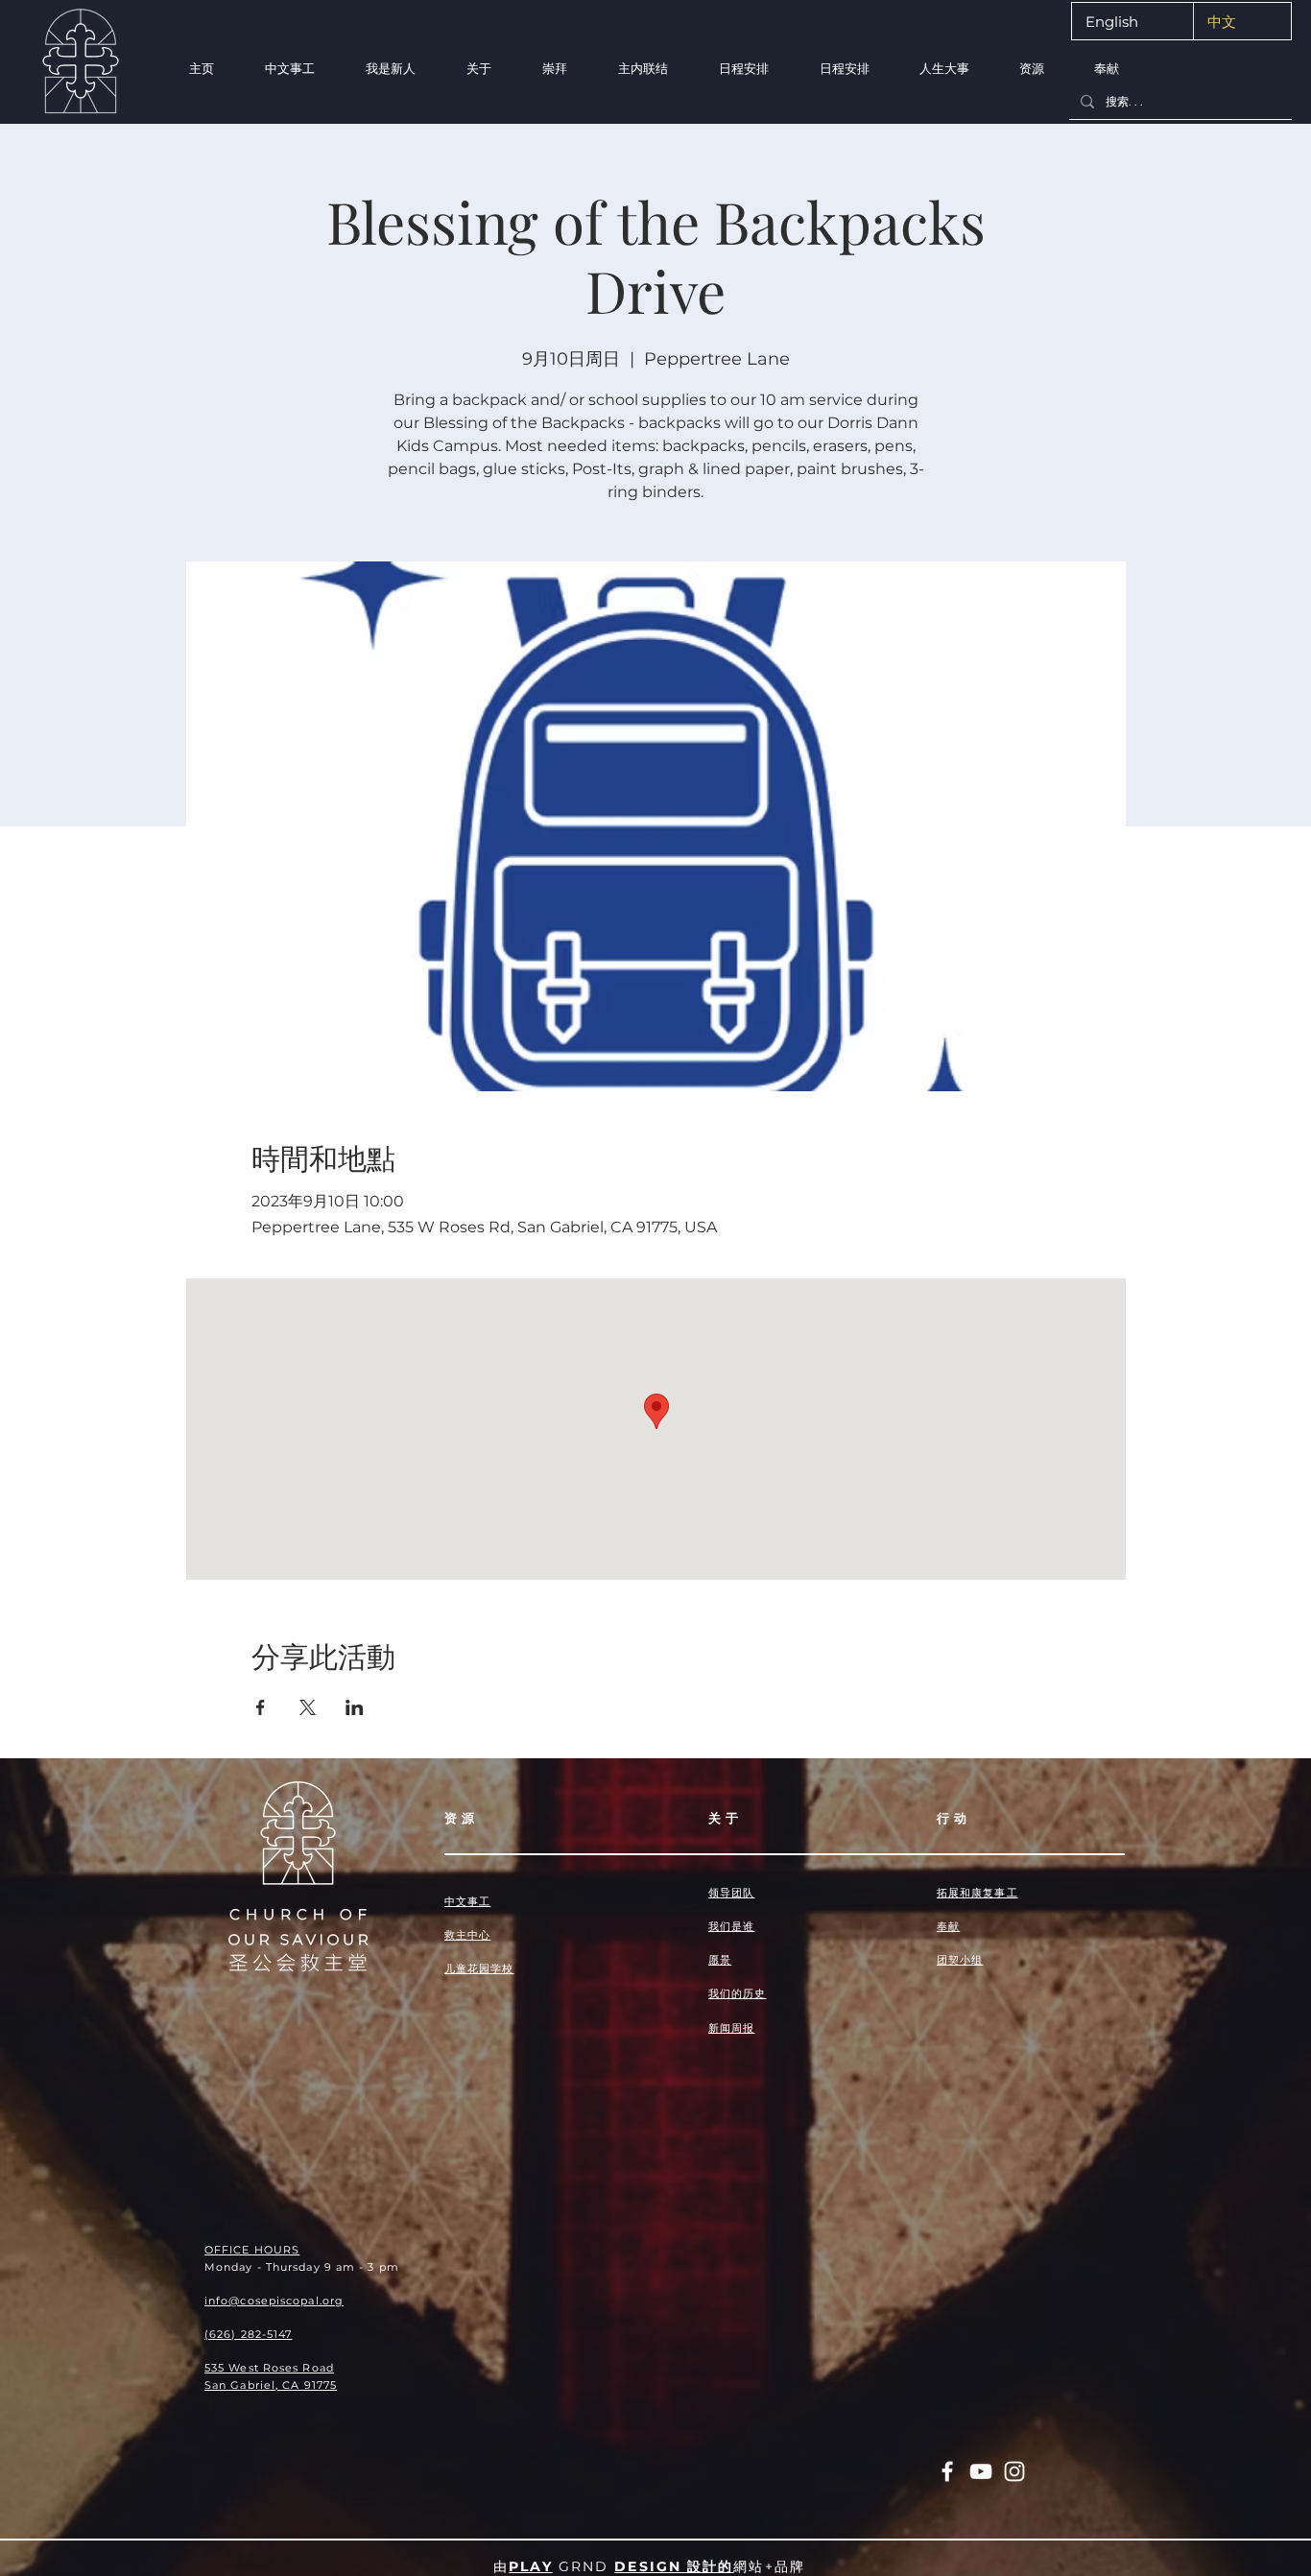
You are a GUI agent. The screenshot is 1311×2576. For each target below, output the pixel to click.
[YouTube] (981, 2471)
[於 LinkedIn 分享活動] (355, 1707)
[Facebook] (947, 2471)
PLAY (530, 2566)
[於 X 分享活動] (308, 1707)
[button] (390, 69)
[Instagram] (1014, 2471)
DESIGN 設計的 (674, 2566)
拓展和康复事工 (977, 1893)
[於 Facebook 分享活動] (261, 1707)
